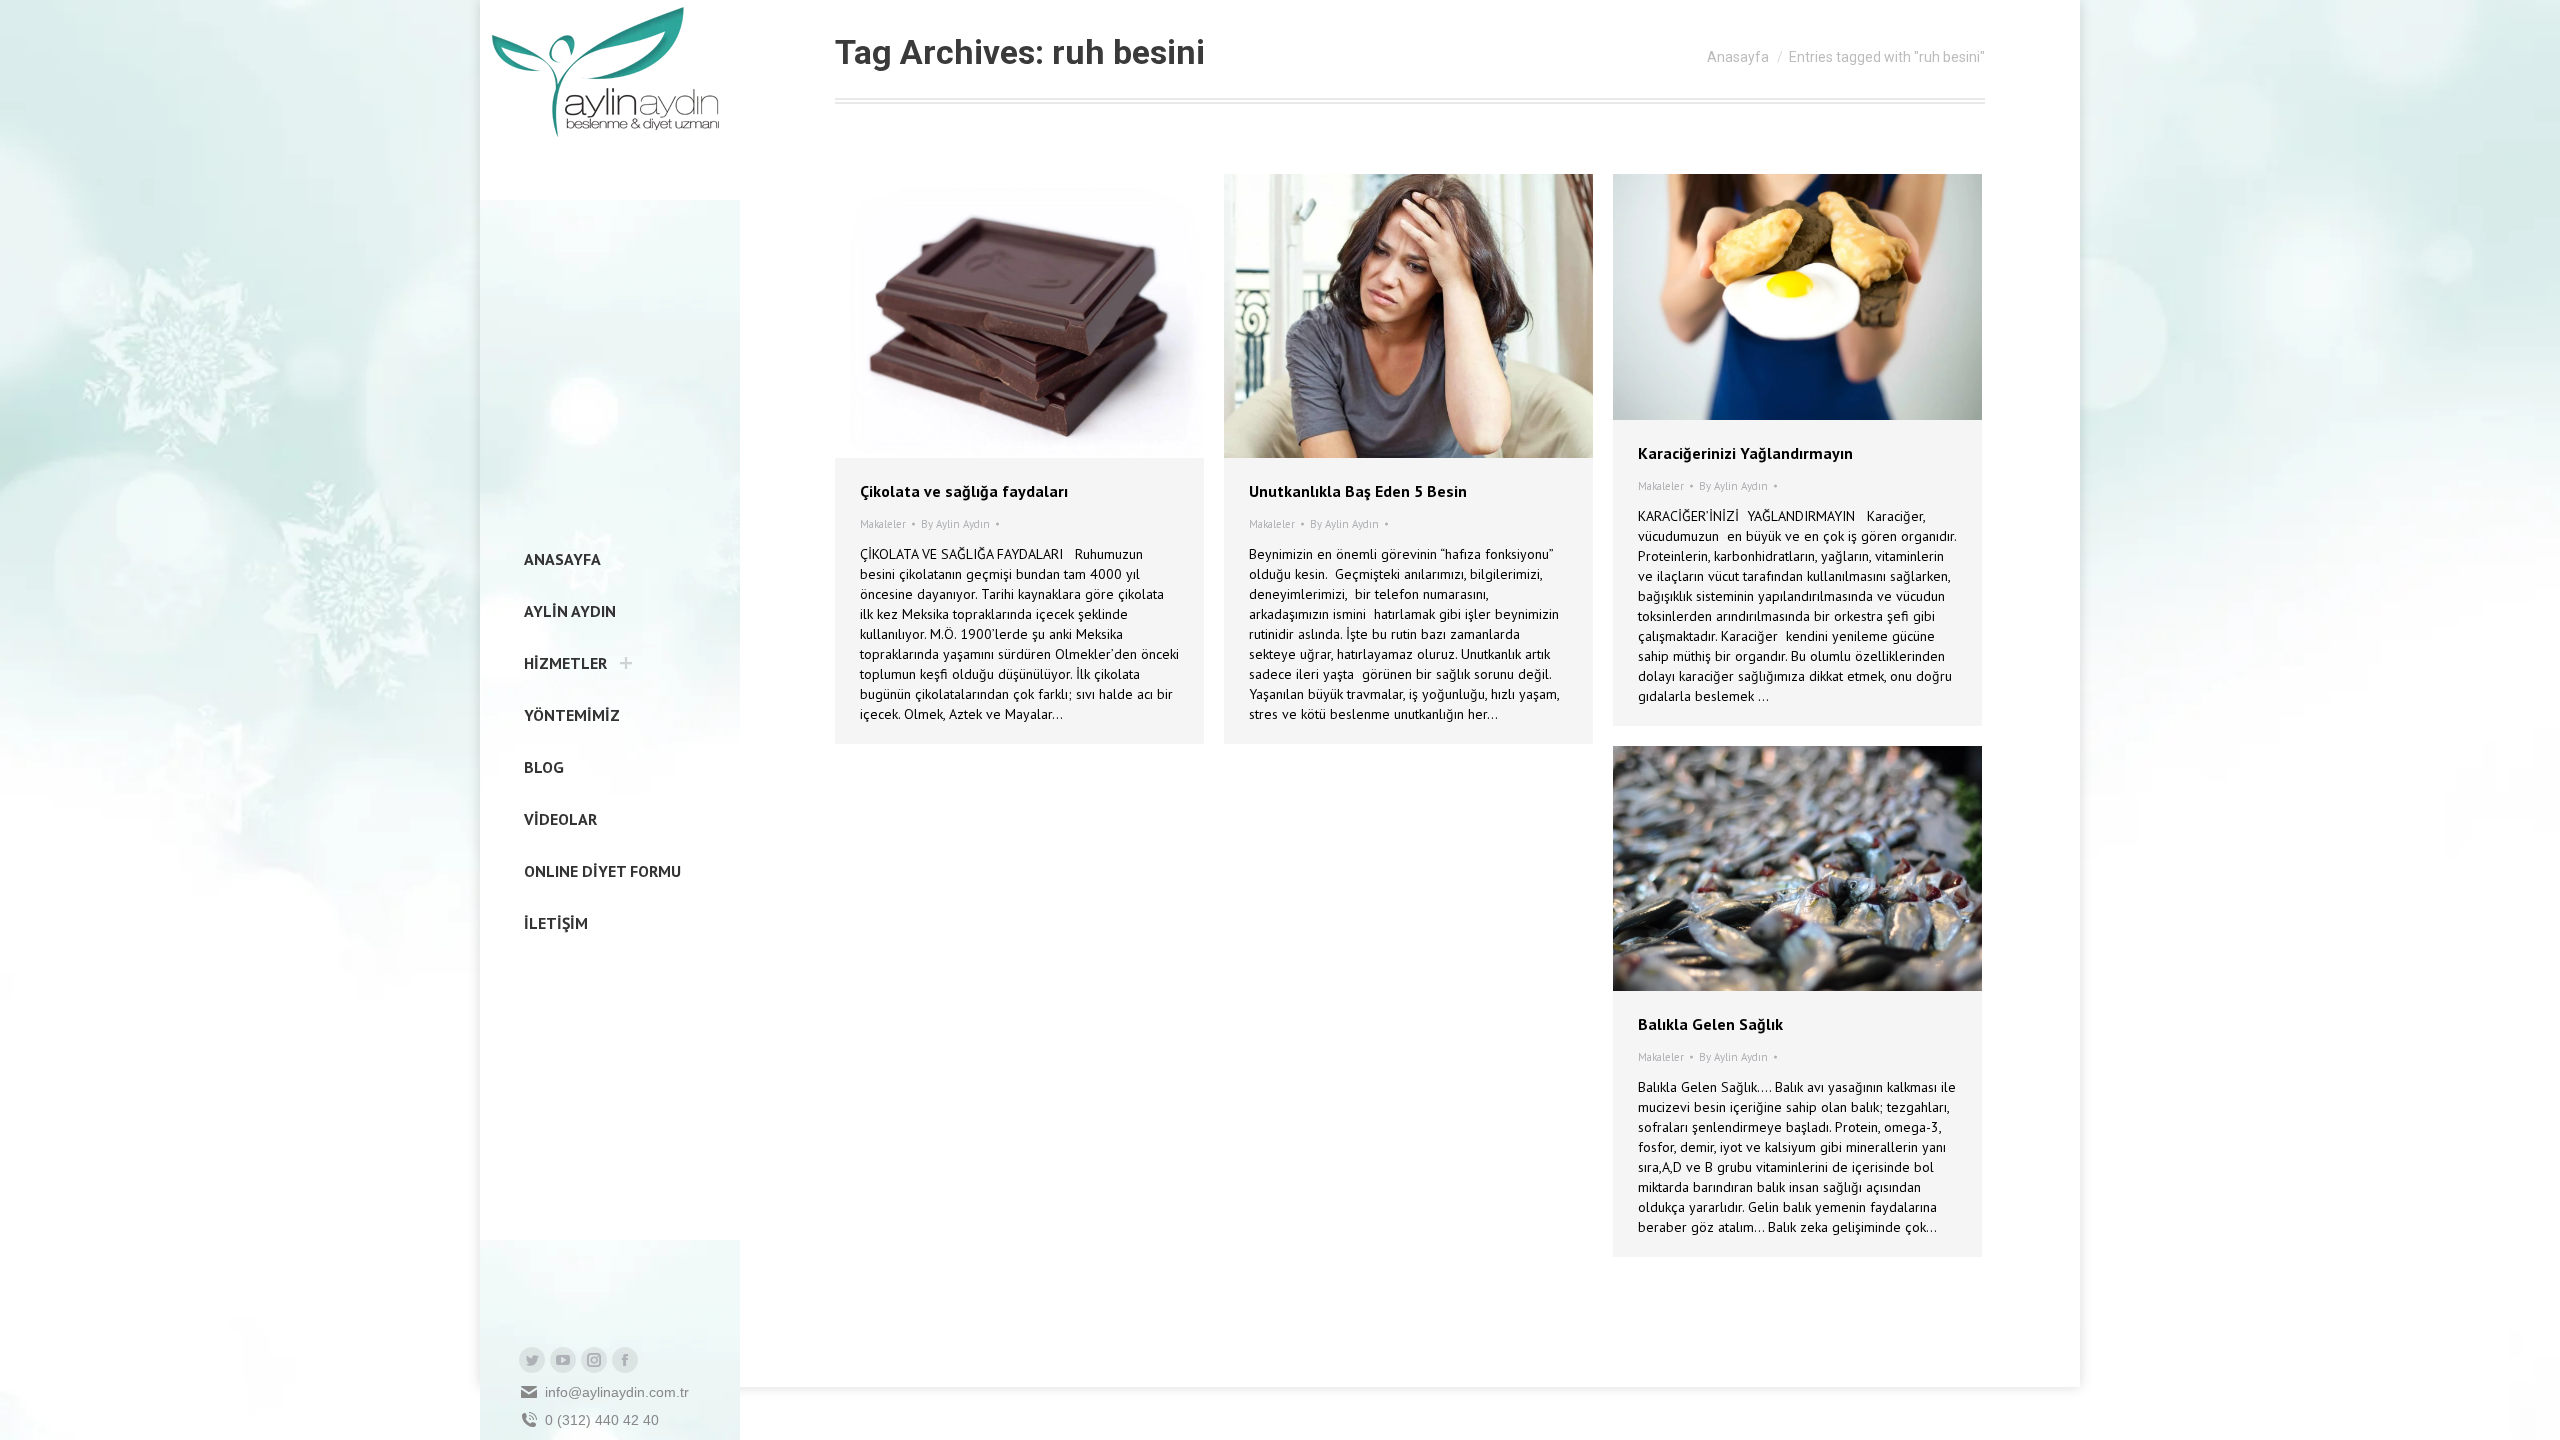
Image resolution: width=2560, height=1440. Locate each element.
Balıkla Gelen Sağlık (1710, 1024)
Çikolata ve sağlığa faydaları (964, 491)
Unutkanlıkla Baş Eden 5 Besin (1358, 491)
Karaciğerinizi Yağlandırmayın (1745, 453)
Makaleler (883, 524)
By (955, 524)
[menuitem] (556, 559)
